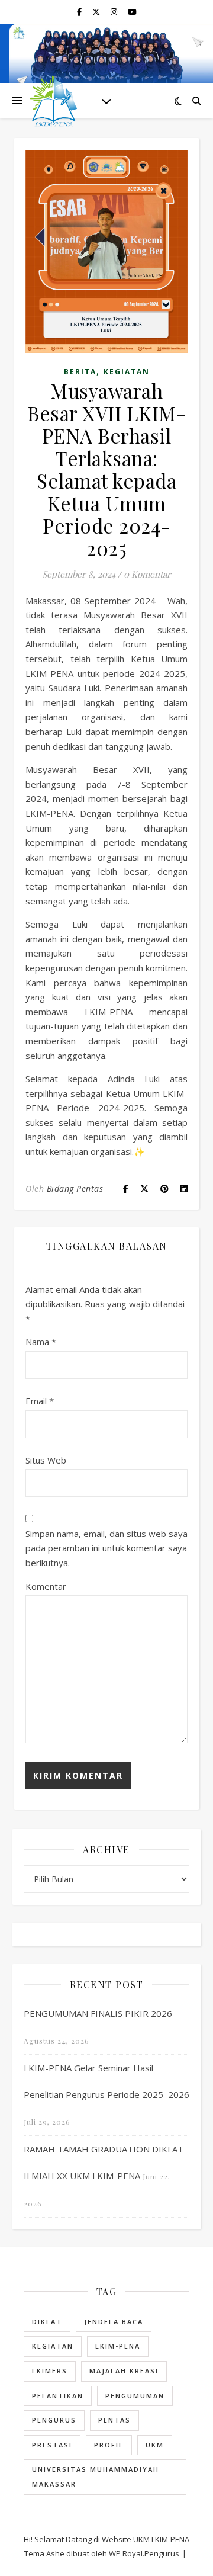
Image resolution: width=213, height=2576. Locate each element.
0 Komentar (147, 574)
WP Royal (126, 2553)
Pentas (114, 2420)
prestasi (52, 2445)
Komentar (46, 1586)
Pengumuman (135, 2396)
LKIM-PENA (118, 2346)
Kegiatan (127, 372)
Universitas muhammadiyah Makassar (96, 2476)
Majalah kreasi (124, 2371)
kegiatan (53, 2346)
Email (40, 1401)
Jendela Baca (114, 2322)
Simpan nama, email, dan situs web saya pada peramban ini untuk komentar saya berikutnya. (106, 1548)
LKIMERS (50, 2371)
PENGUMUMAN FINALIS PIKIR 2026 (98, 2013)
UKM (155, 2445)
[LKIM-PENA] (53, 101)
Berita (80, 372)
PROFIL (109, 2445)
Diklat (47, 2322)
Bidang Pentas (75, 1188)
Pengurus (54, 2420)
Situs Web (46, 1460)
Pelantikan (58, 2396)
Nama (41, 1342)
